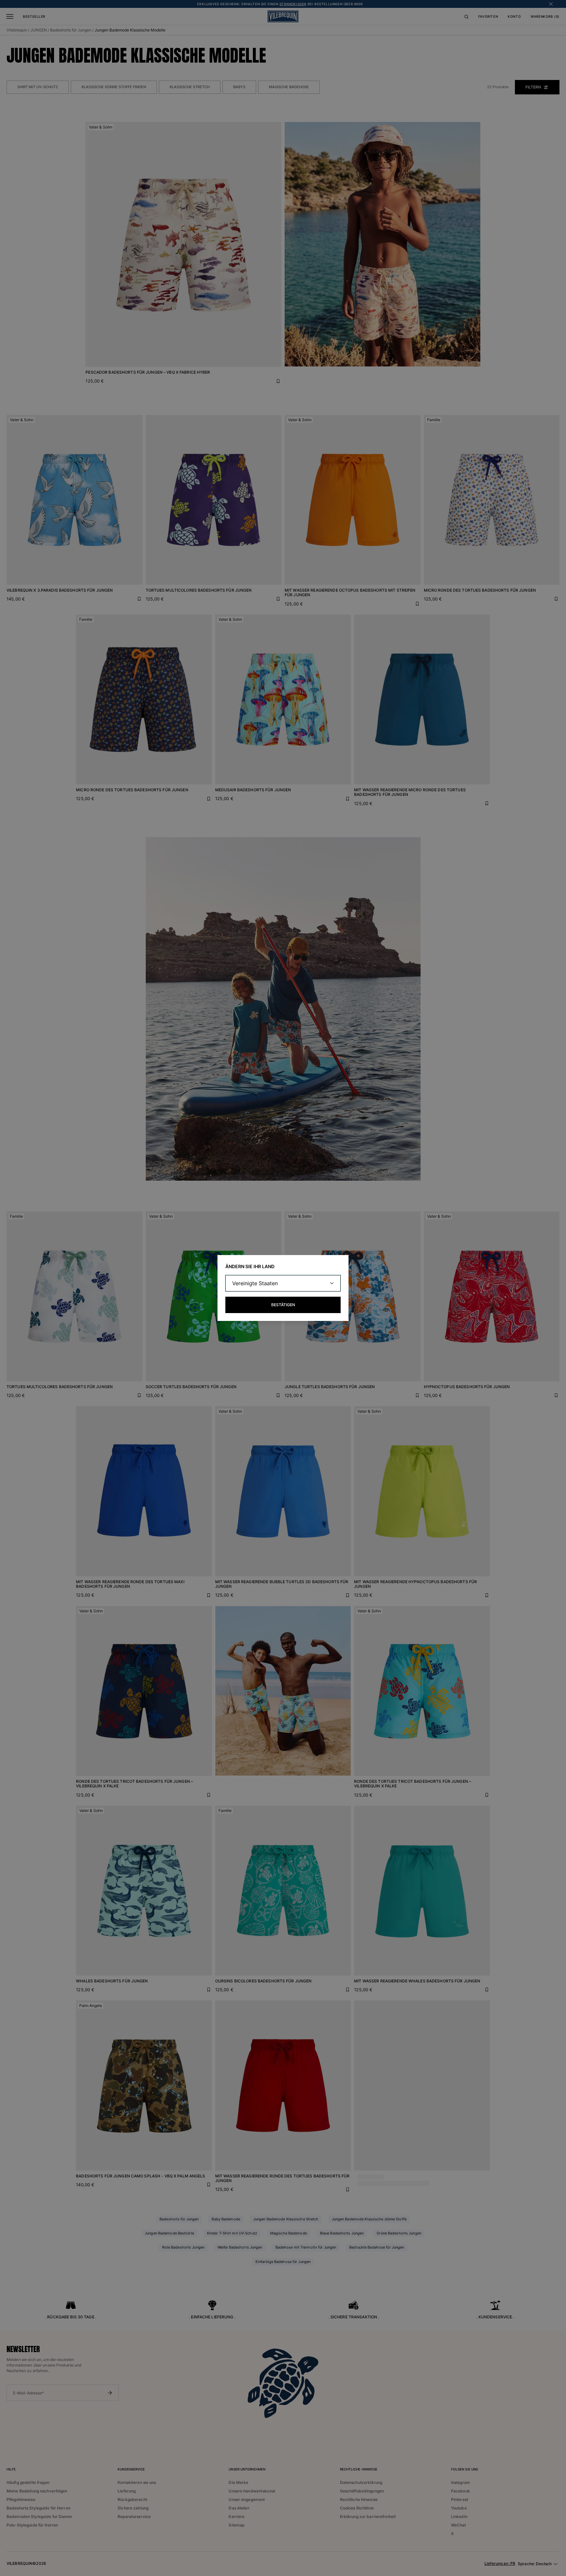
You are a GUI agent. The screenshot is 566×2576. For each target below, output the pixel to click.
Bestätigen (283, 1305)
